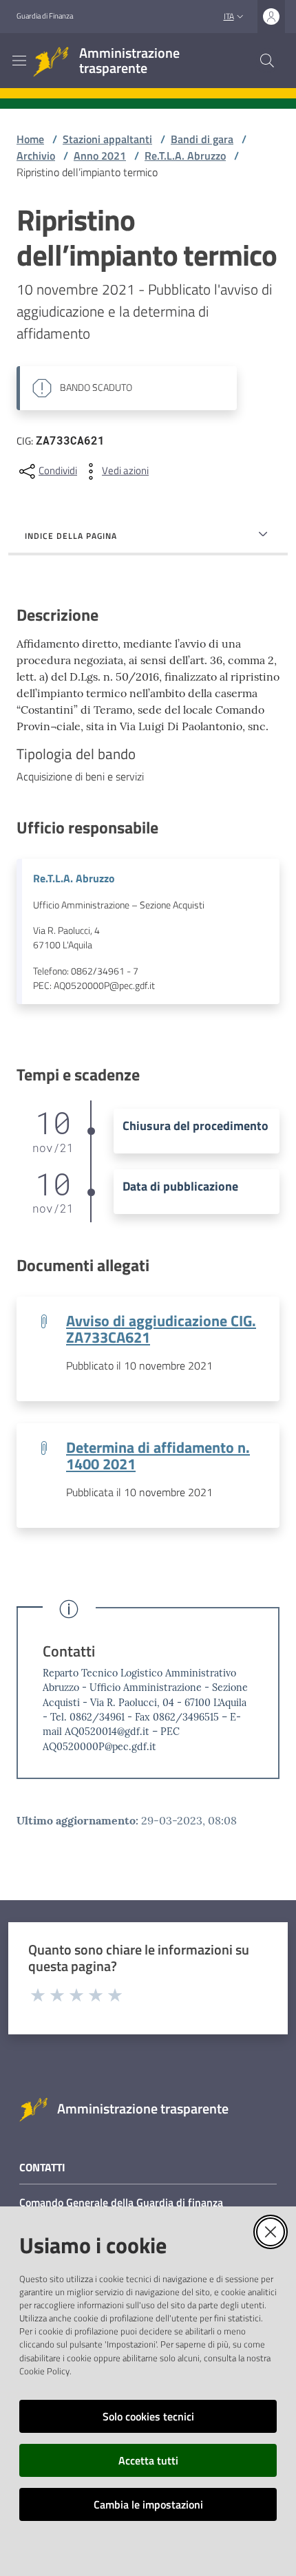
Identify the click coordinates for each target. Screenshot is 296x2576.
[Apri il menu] (19, 61)
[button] (267, 61)
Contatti (69, 1651)
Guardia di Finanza (45, 16)
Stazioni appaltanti (107, 139)
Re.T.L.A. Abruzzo (185, 156)
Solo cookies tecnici (148, 2416)
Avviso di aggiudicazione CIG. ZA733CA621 (161, 1329)
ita (229, 16)
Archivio (36, 156)
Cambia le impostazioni (148, 2504)
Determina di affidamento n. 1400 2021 (158, 1456)
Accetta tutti (148, 2460)
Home (30, 139)
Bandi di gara (202, 139)
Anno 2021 (100, 156)
